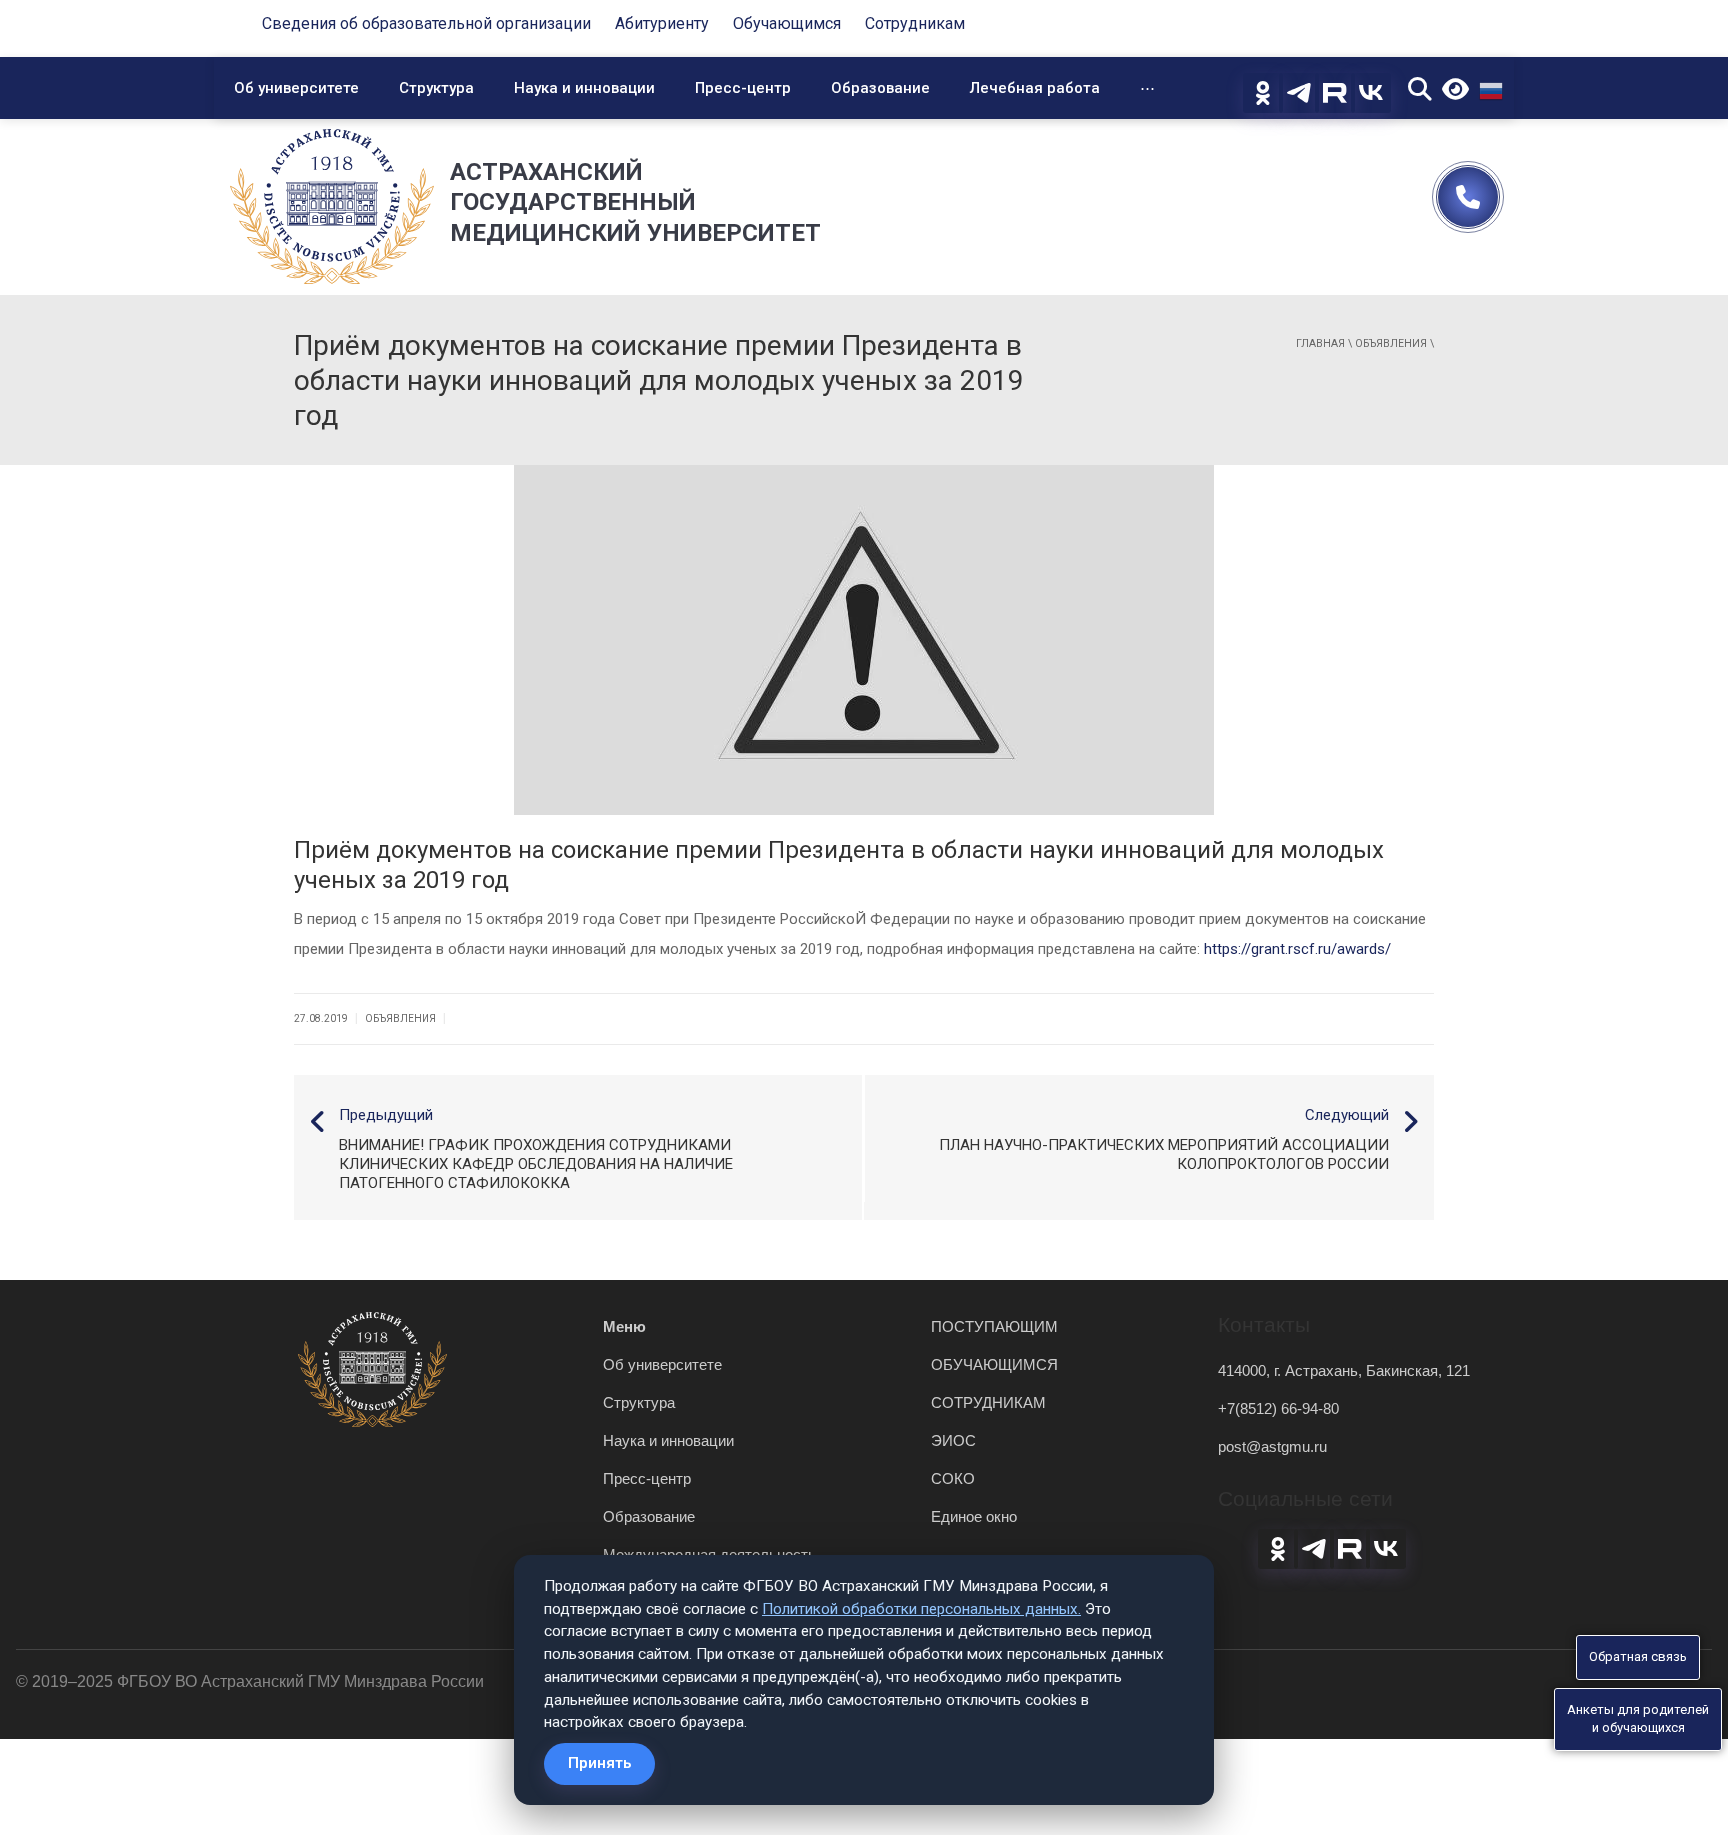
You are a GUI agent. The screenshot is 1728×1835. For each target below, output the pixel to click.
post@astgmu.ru (1272, 1446)
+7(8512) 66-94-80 (1278, 1408)
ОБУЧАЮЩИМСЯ (994, 1364)
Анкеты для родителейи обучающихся (1638, 1719)
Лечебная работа (1035, 88)
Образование (880, 88)
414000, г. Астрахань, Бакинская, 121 (1344, 1370)
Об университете (296, 88)
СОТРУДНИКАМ (988, 1402)
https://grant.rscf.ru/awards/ (1297, 949)
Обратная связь (1638, 1656)
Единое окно (974, 1516)
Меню (624, 1326)
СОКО (953, 1478)
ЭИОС (953, 1440)
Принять (599, 1763)
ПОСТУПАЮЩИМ (994, 1326)
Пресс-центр (743, 88)
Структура (436, 88)
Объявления (1391, 343)
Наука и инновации (584, 88)
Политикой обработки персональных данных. (921, 1609)
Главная (1320, 343)
